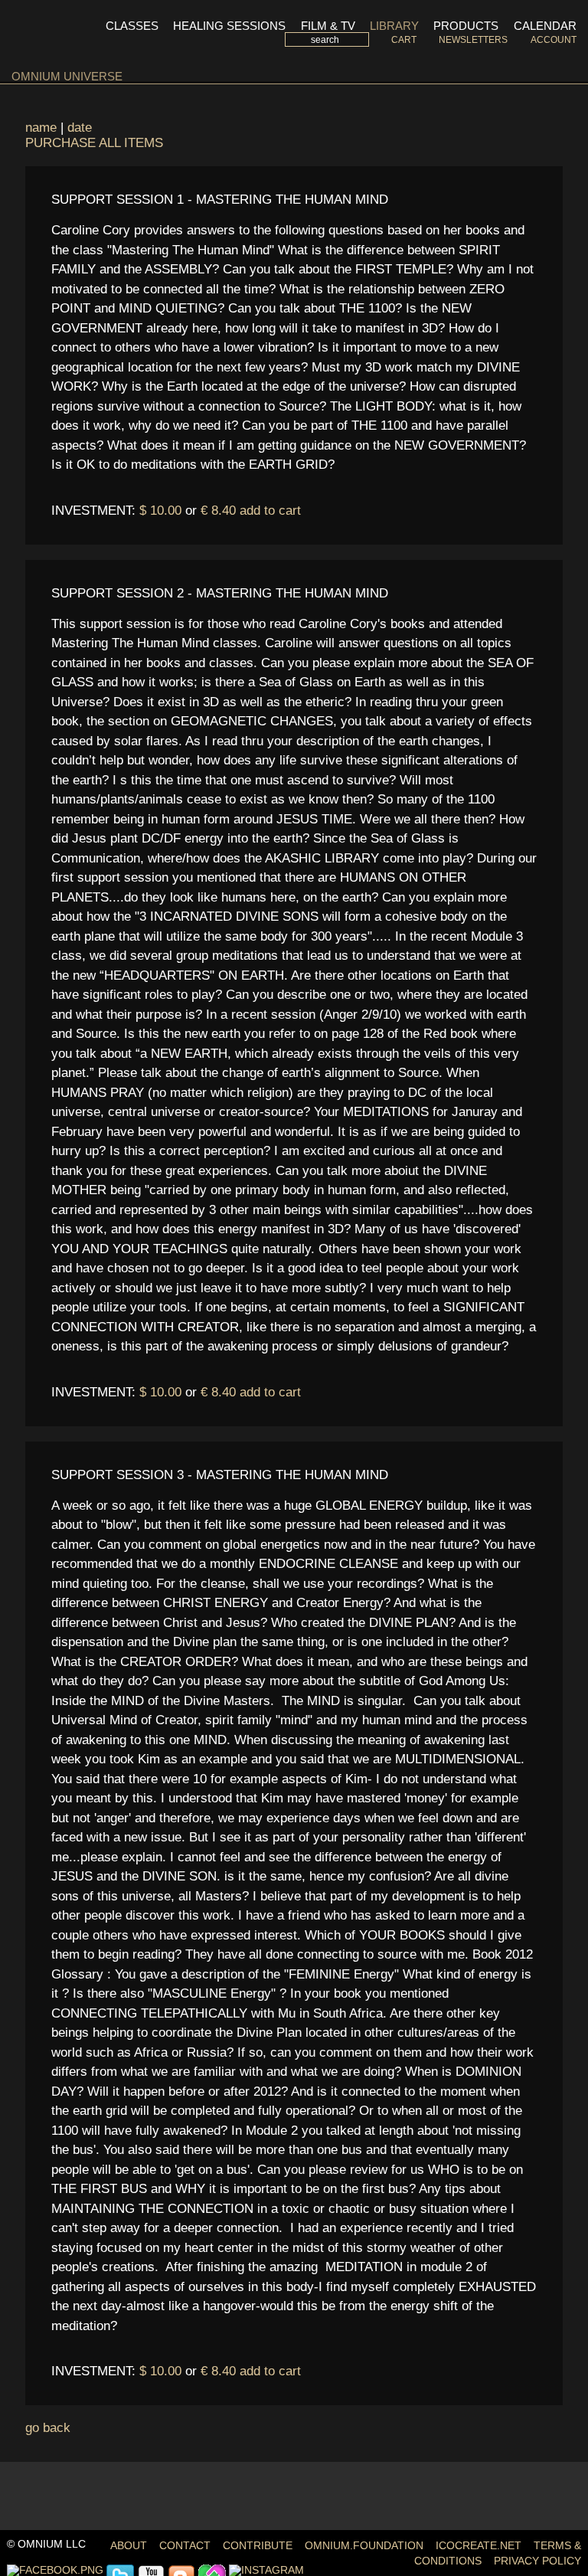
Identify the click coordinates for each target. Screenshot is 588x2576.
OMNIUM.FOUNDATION (364, 2546)
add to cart (270, 511)
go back (48, 2428)
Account (553, 40)
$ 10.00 (160, 511)
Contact (185, 2546)
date (80, 128)
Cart (403, 40)
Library (394, 26)
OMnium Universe (67, 76)
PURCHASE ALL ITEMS (94, 143)
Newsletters (473, 40)
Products (466, 26)
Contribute (258, 2546)
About (129, 2546)
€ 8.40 (218, 511)
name (41, 128)
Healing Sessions (229, 26)
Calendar (545, 26)
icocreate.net (479, 2546)
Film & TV (328, 26)
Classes (132, 26)
